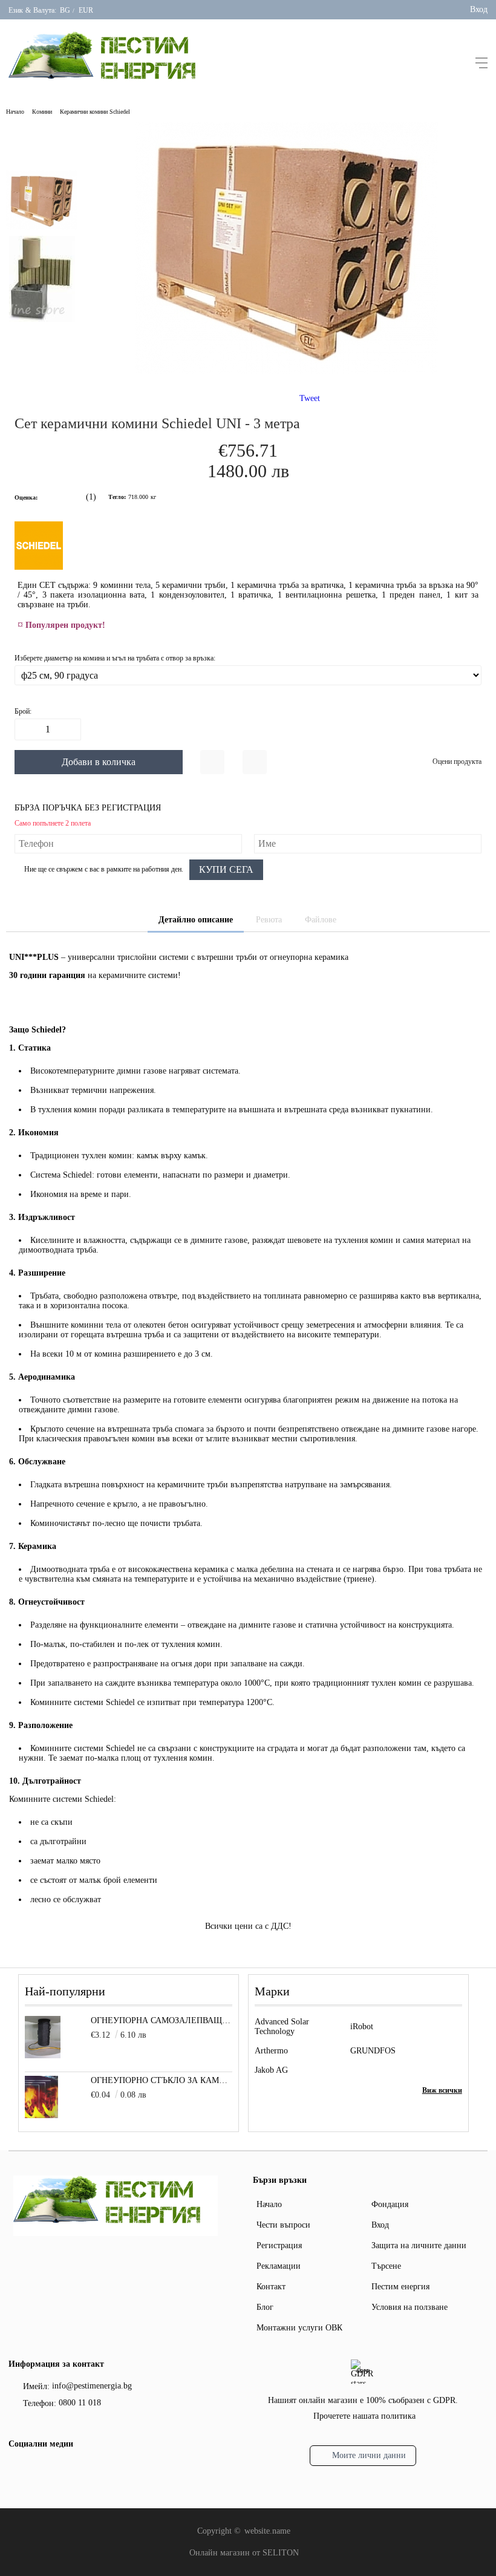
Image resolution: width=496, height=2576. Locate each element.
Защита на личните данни (419, 2245)
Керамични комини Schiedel (95, 112)
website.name (267, 2531)
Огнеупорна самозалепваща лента (162, 2020)
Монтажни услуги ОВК (299, 2328)
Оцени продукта (457, 761)
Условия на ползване (410, 2307)
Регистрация (279, 2245)
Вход (479, 9)
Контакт (271, 2287)
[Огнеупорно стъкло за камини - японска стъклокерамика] (41, 2115)
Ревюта (269, 920)
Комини (42, 112)
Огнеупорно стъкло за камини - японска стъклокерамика (162, 2080)
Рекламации (279, 2266)
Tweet (310, 398)
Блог (265, 2307)
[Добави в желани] (212, 762)
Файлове (321, 920)
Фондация (390, 2204)
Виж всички (442, 2090)
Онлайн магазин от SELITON (244, 2553)
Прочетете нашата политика (364, 2416)
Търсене (386, 2266)
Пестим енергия (400, 2287)
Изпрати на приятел (255, 762)
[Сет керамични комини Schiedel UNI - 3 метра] (287, 371)
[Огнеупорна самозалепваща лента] (43, 2056)
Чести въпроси (283, 2225)
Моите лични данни (369, 2455)
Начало (15, 112)
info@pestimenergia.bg (92, 2386)
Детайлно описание (196, 920)
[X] (36, 2469)
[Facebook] (16, 2470)
